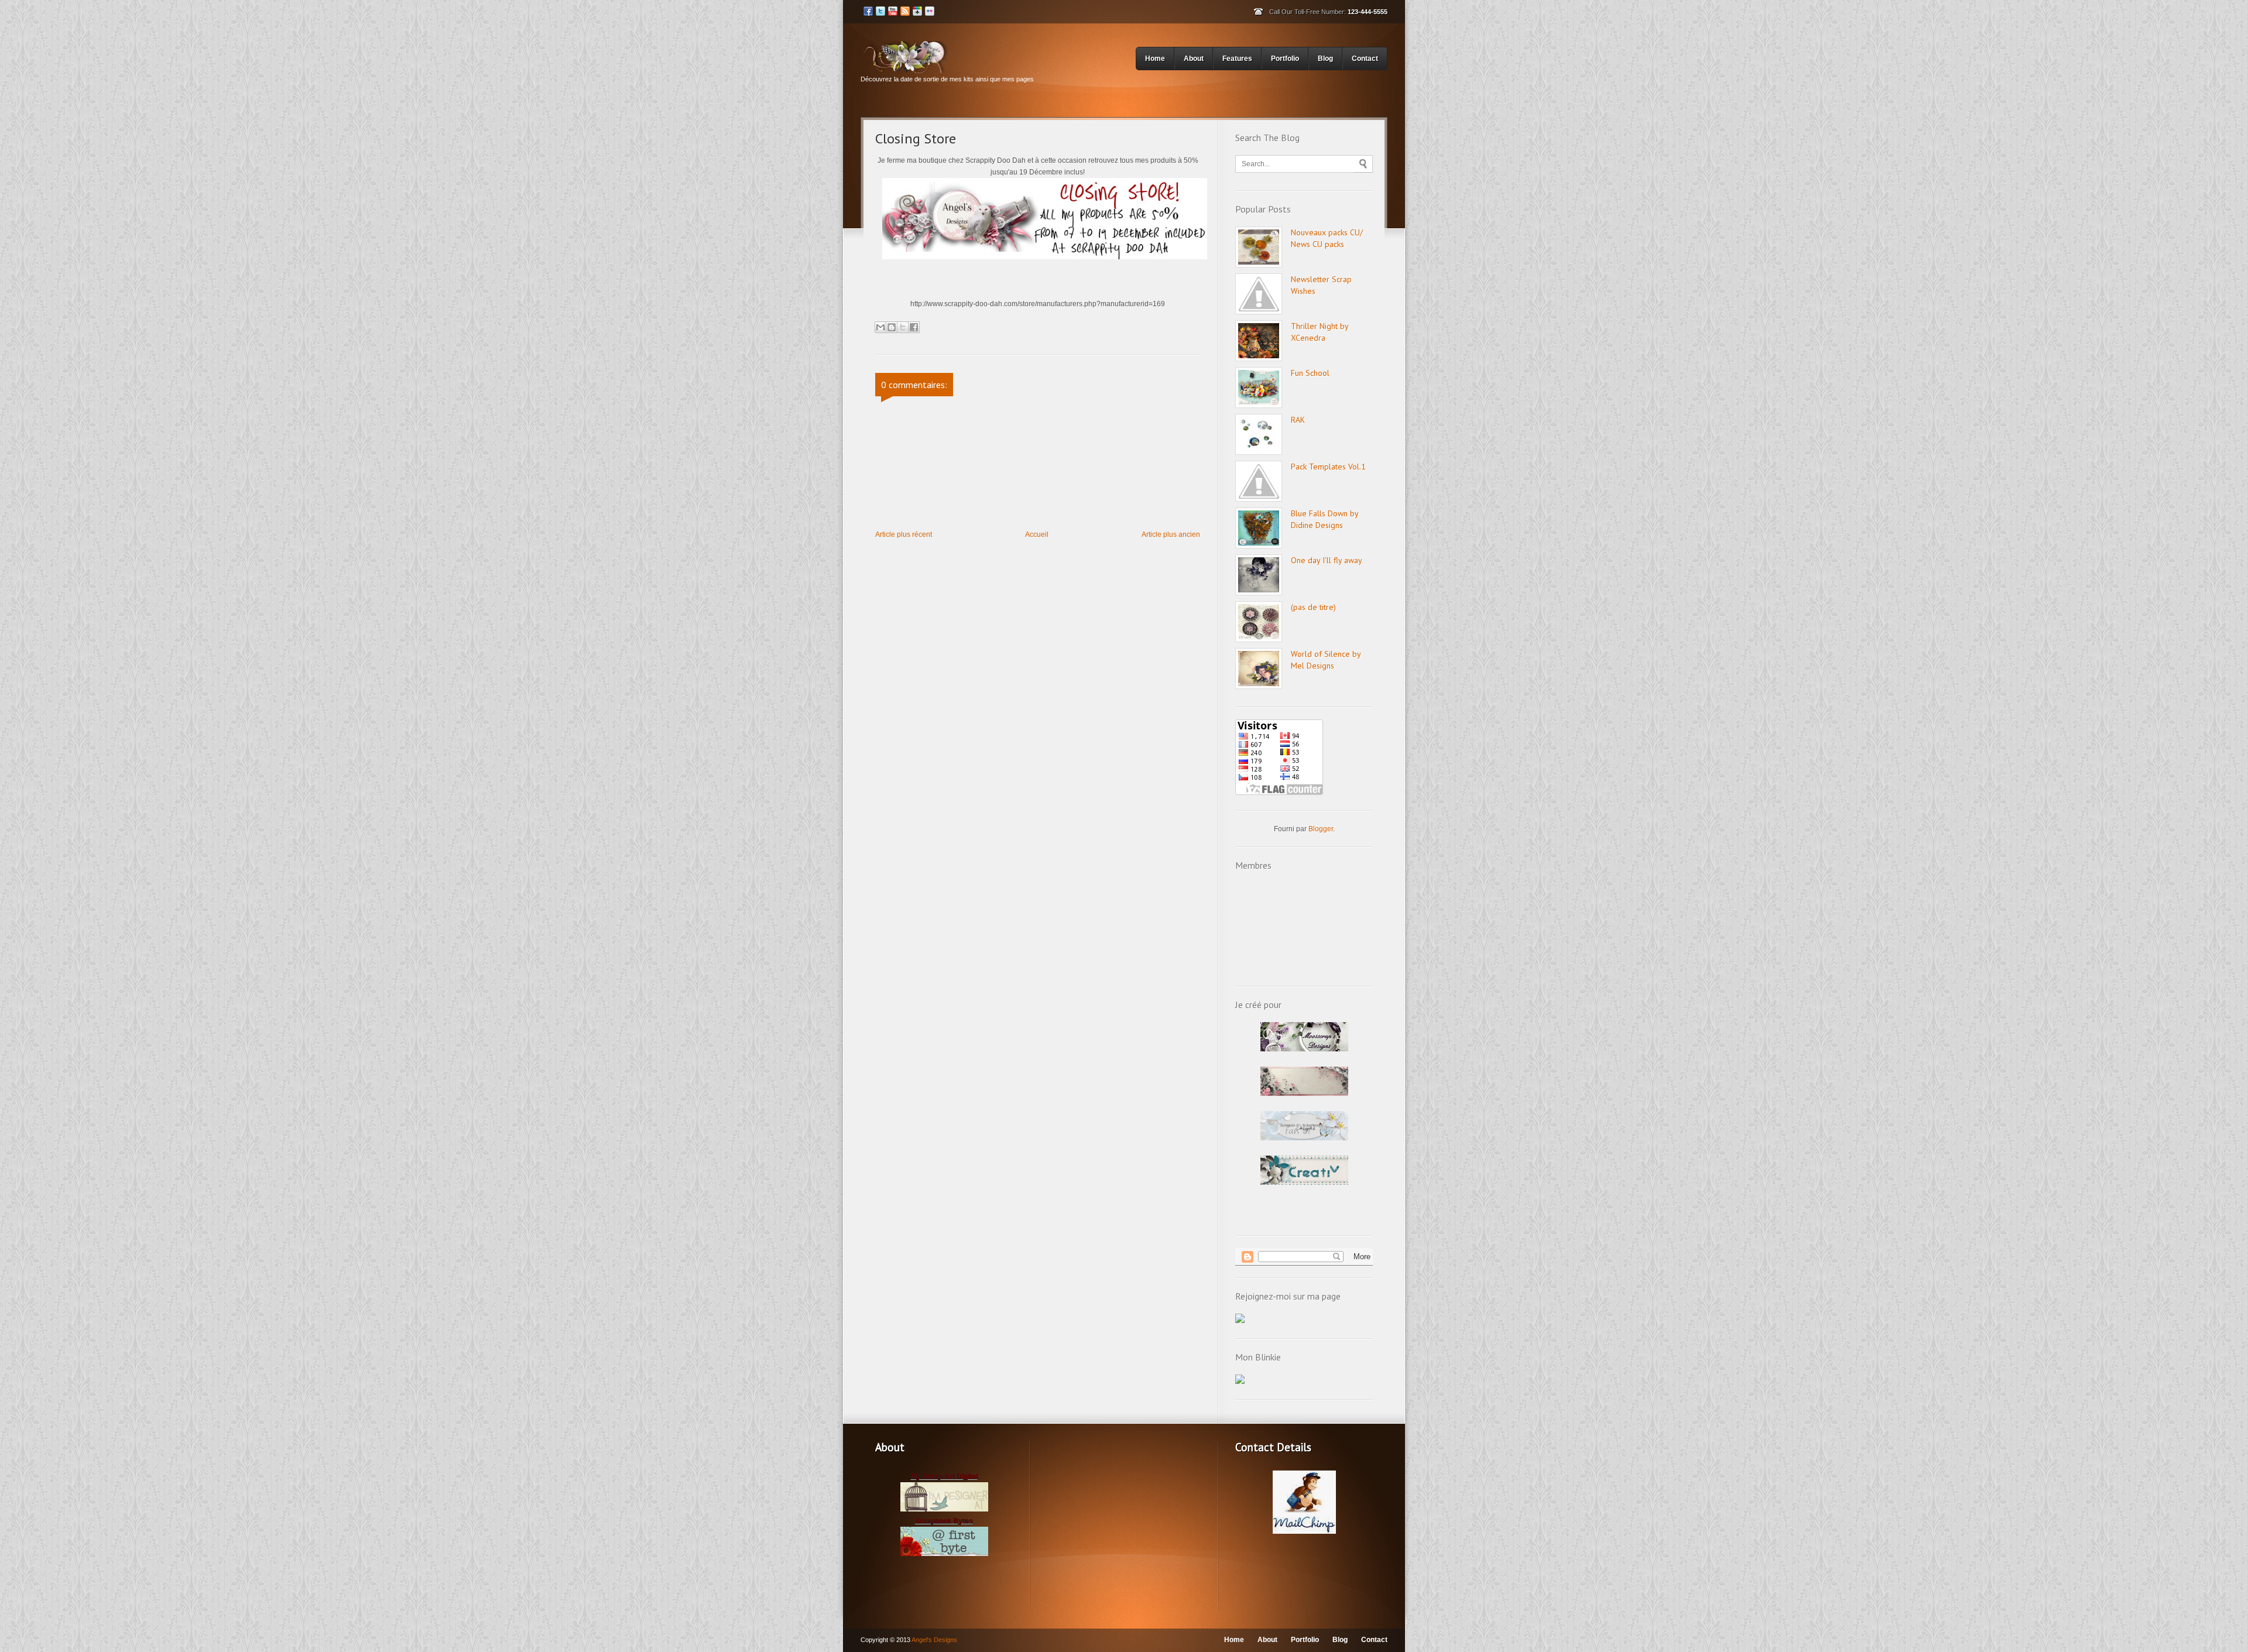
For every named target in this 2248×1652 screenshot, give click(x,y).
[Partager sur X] (903, 327)
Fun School (1310, 373)
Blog (1325, 59)
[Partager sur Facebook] (914, 327)
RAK (1298, 420)
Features (1237, 59)
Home (1155, 59)
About (1194, 59)
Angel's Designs (934, 1640)
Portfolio (1285, 59)
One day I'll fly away (1327, 560)
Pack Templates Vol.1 (1328, 467)
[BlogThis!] (892, 327)
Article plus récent (904, 534)
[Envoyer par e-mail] (880, 327)
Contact (1365, 59)
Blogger (1321, 829)
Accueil (1037, 534)
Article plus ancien (1171, 534)
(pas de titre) (1313, 607)
